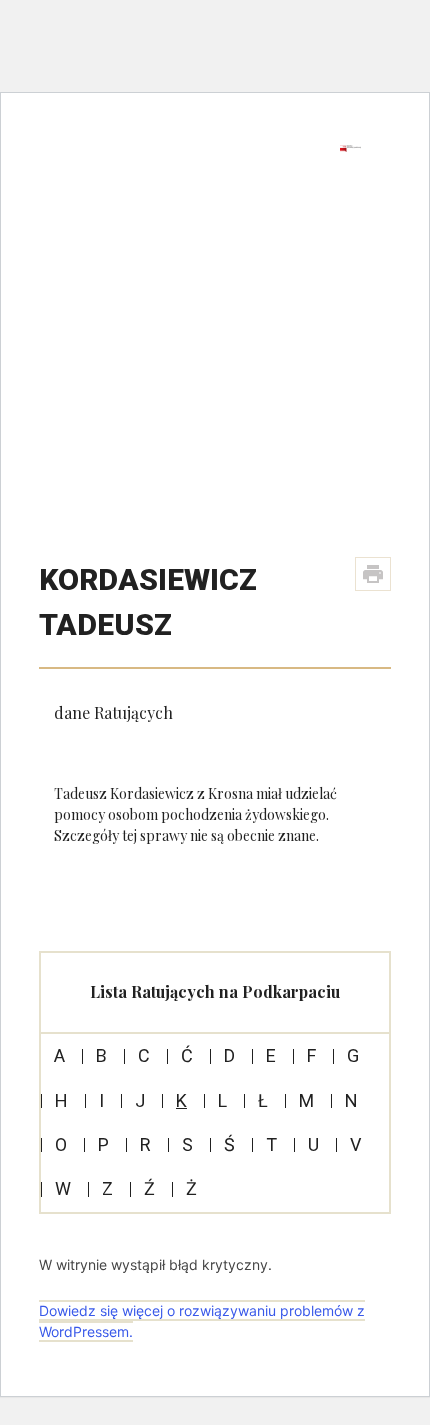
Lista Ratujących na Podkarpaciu (215, 991)
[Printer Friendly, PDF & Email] (373, 574)
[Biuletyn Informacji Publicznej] (350, 147)
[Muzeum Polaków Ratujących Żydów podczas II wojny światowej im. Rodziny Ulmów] (192, 167)
